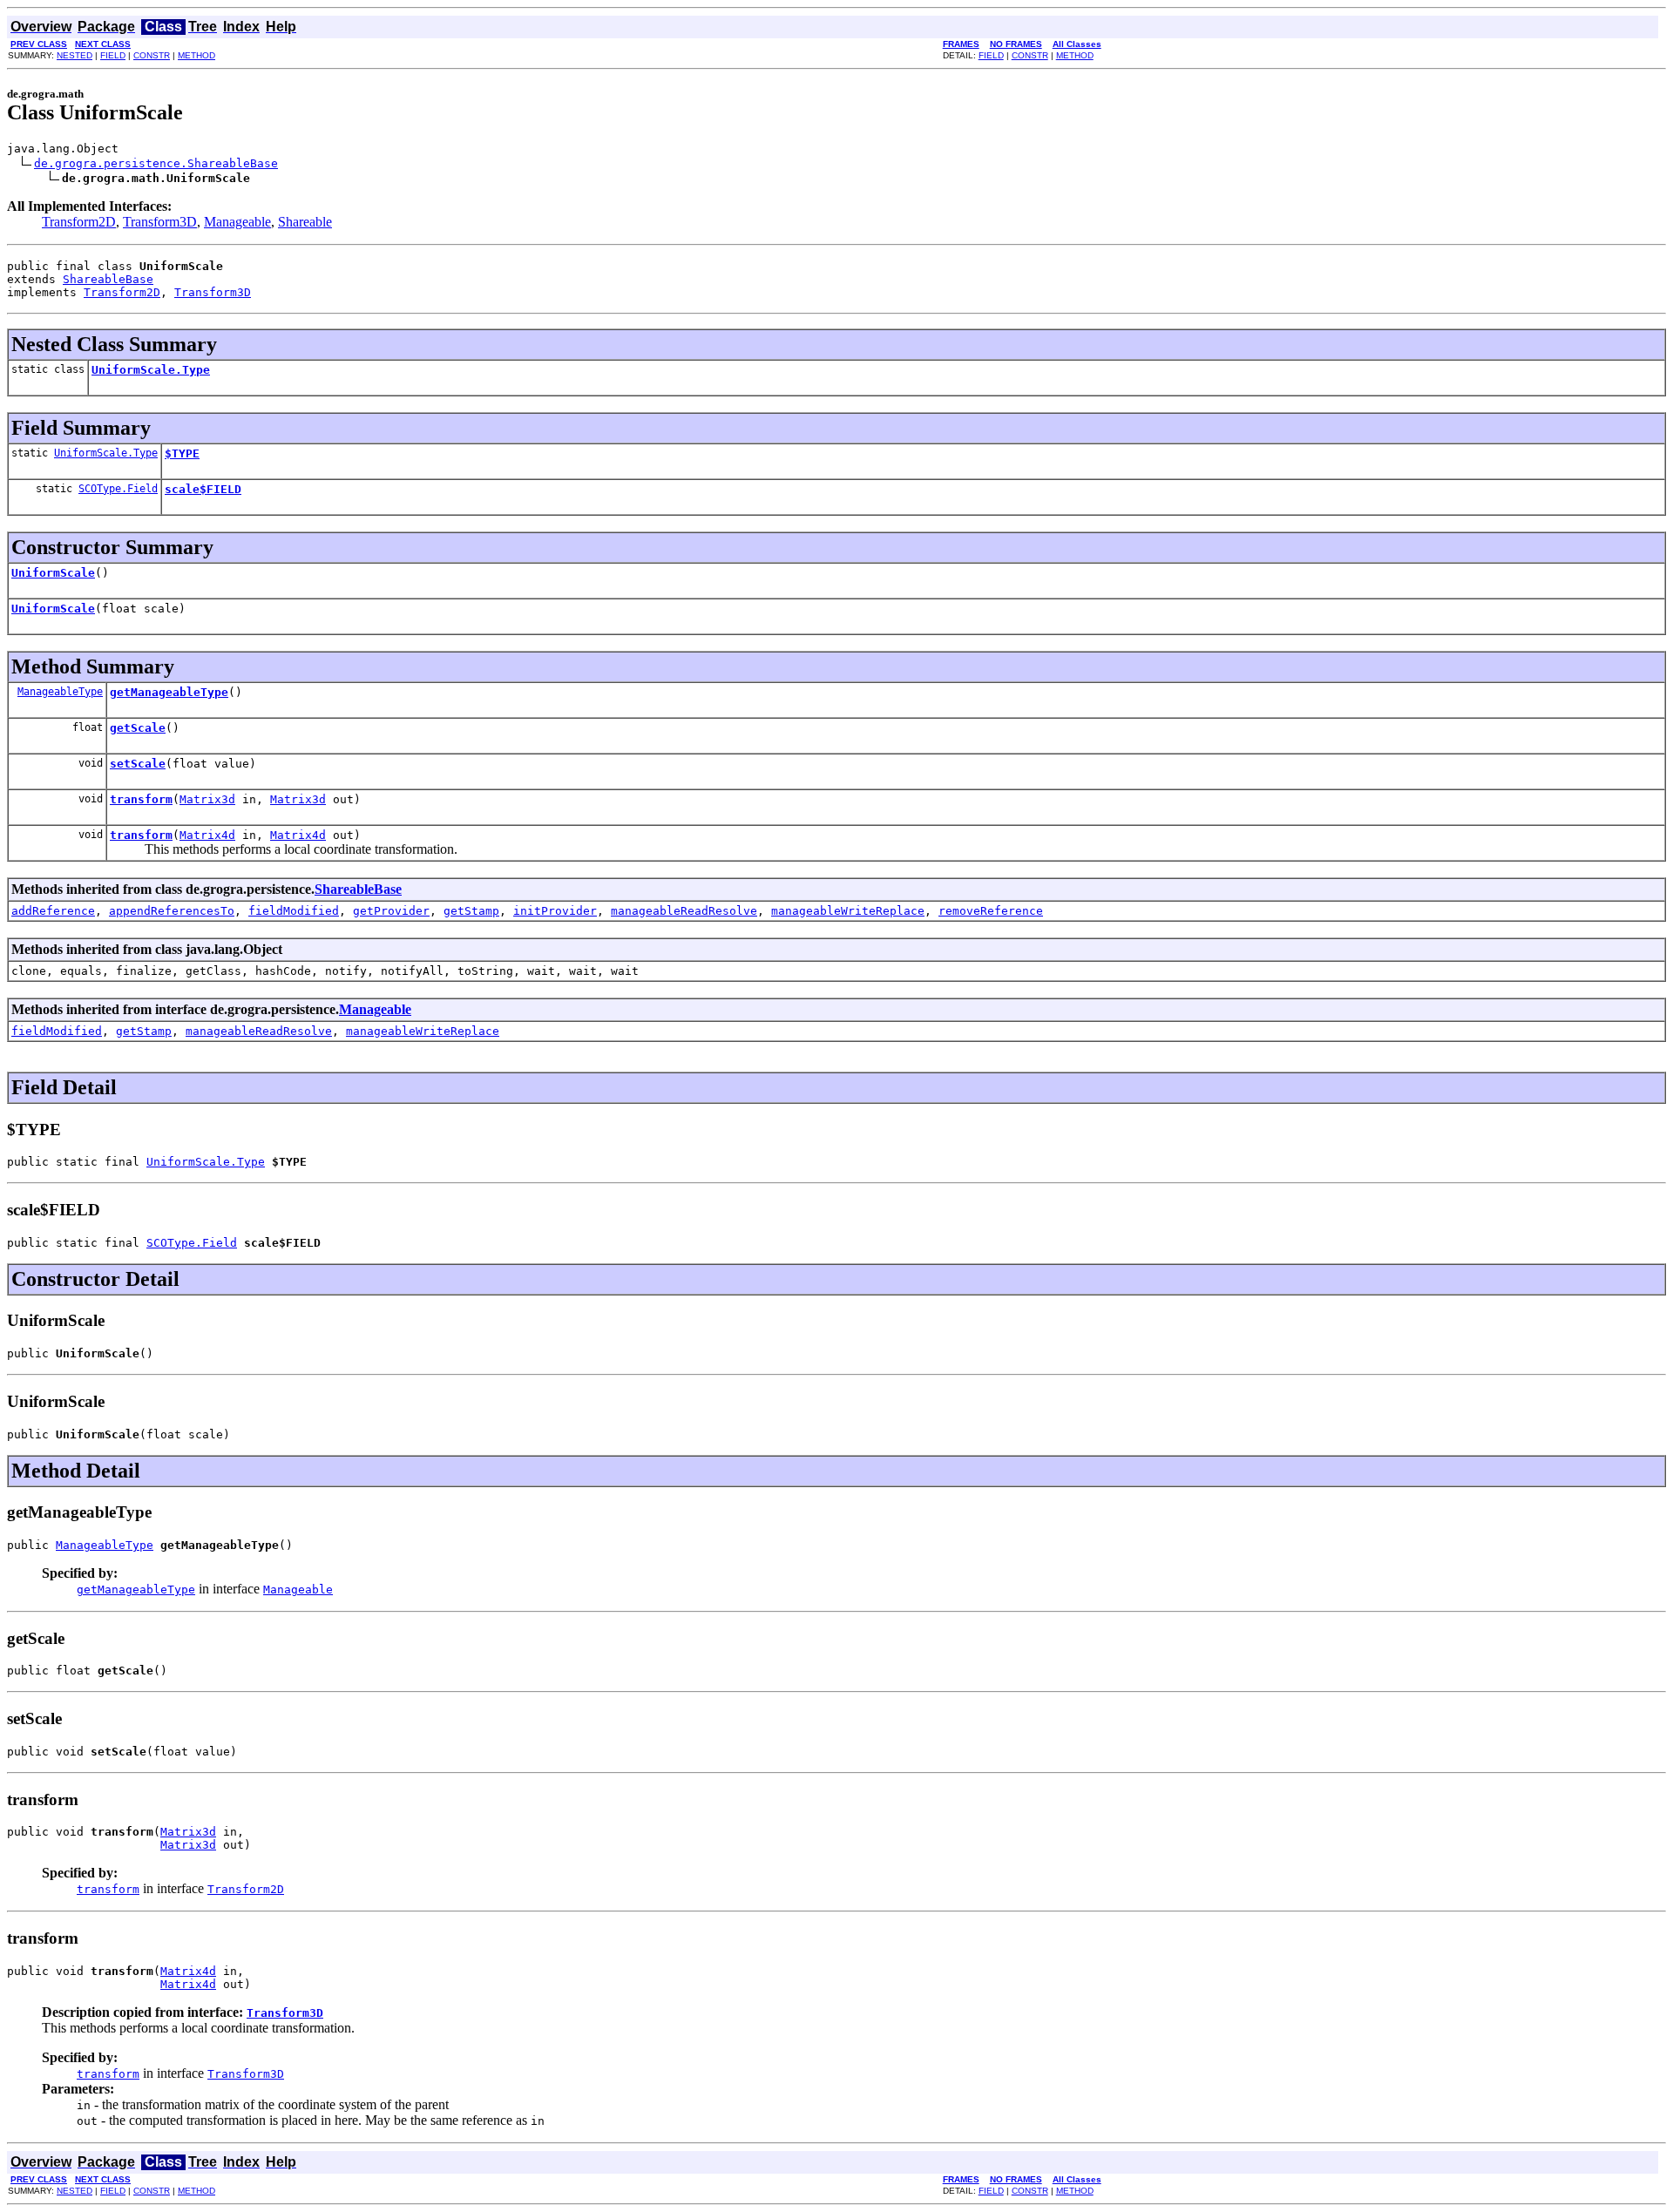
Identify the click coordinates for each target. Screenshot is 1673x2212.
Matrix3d (207, 799)
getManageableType (169, 692)
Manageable (237, 222)
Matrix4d (207, 835)
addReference (53, 911)
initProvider (555, 911)
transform (141, 799)
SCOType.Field (118, 489)
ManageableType (60, 692)
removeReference (991, 911)
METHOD (196, 55)
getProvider (391, 911)
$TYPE (182, 453)
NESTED (75, 55)
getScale (138, 728)
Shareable (305, 222)
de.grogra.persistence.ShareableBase (156, 163)
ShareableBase (108, 279)
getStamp (471, 911)
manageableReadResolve (684, 911)
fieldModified (294, 911)
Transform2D (79, 222)
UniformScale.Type (151, 370)
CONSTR (152, 55)
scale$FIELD (203, 489)
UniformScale (53, 573)
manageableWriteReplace (848, 911)
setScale (138, 764)
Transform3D (160, 222)
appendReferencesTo (172, 911)
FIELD (113, 55)
